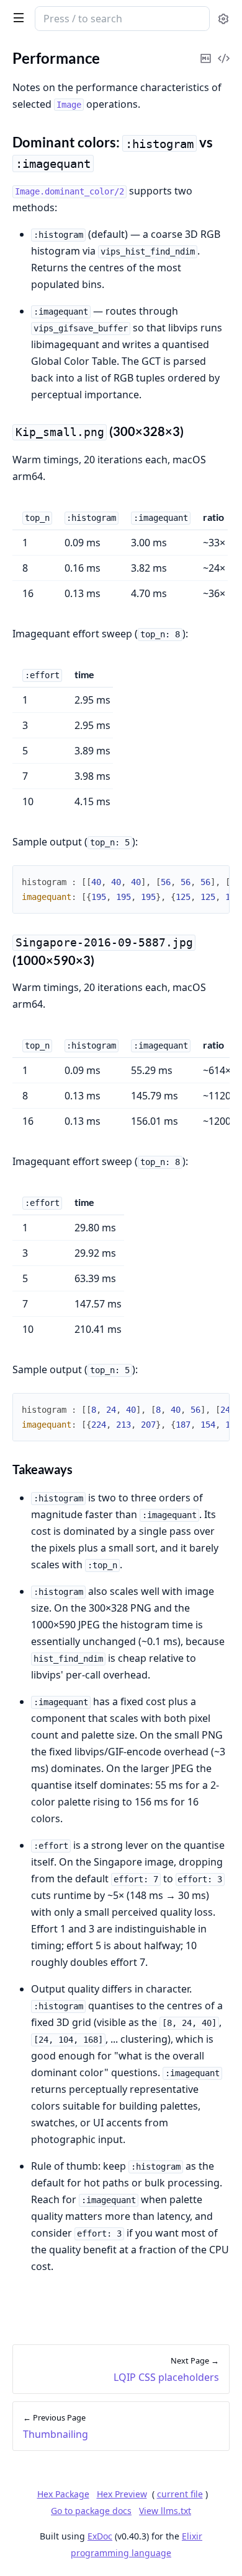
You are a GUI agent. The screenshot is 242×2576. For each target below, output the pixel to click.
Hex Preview (122, 2494)
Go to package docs (91, 2511)
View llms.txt (165, 2511)
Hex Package (63, 2494)
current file (180, 2494)
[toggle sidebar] (16, 17)
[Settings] (223, 19)
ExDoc (100, 2536)
